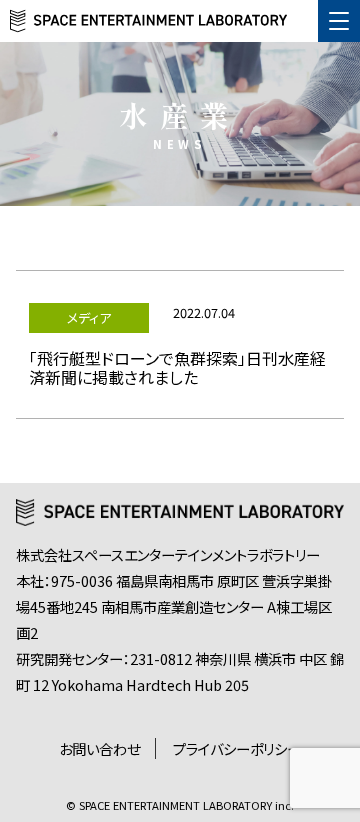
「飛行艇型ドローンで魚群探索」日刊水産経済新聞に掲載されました (177, 367)
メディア (89, 317)
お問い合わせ (99, 748)
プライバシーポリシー (237, 748)
